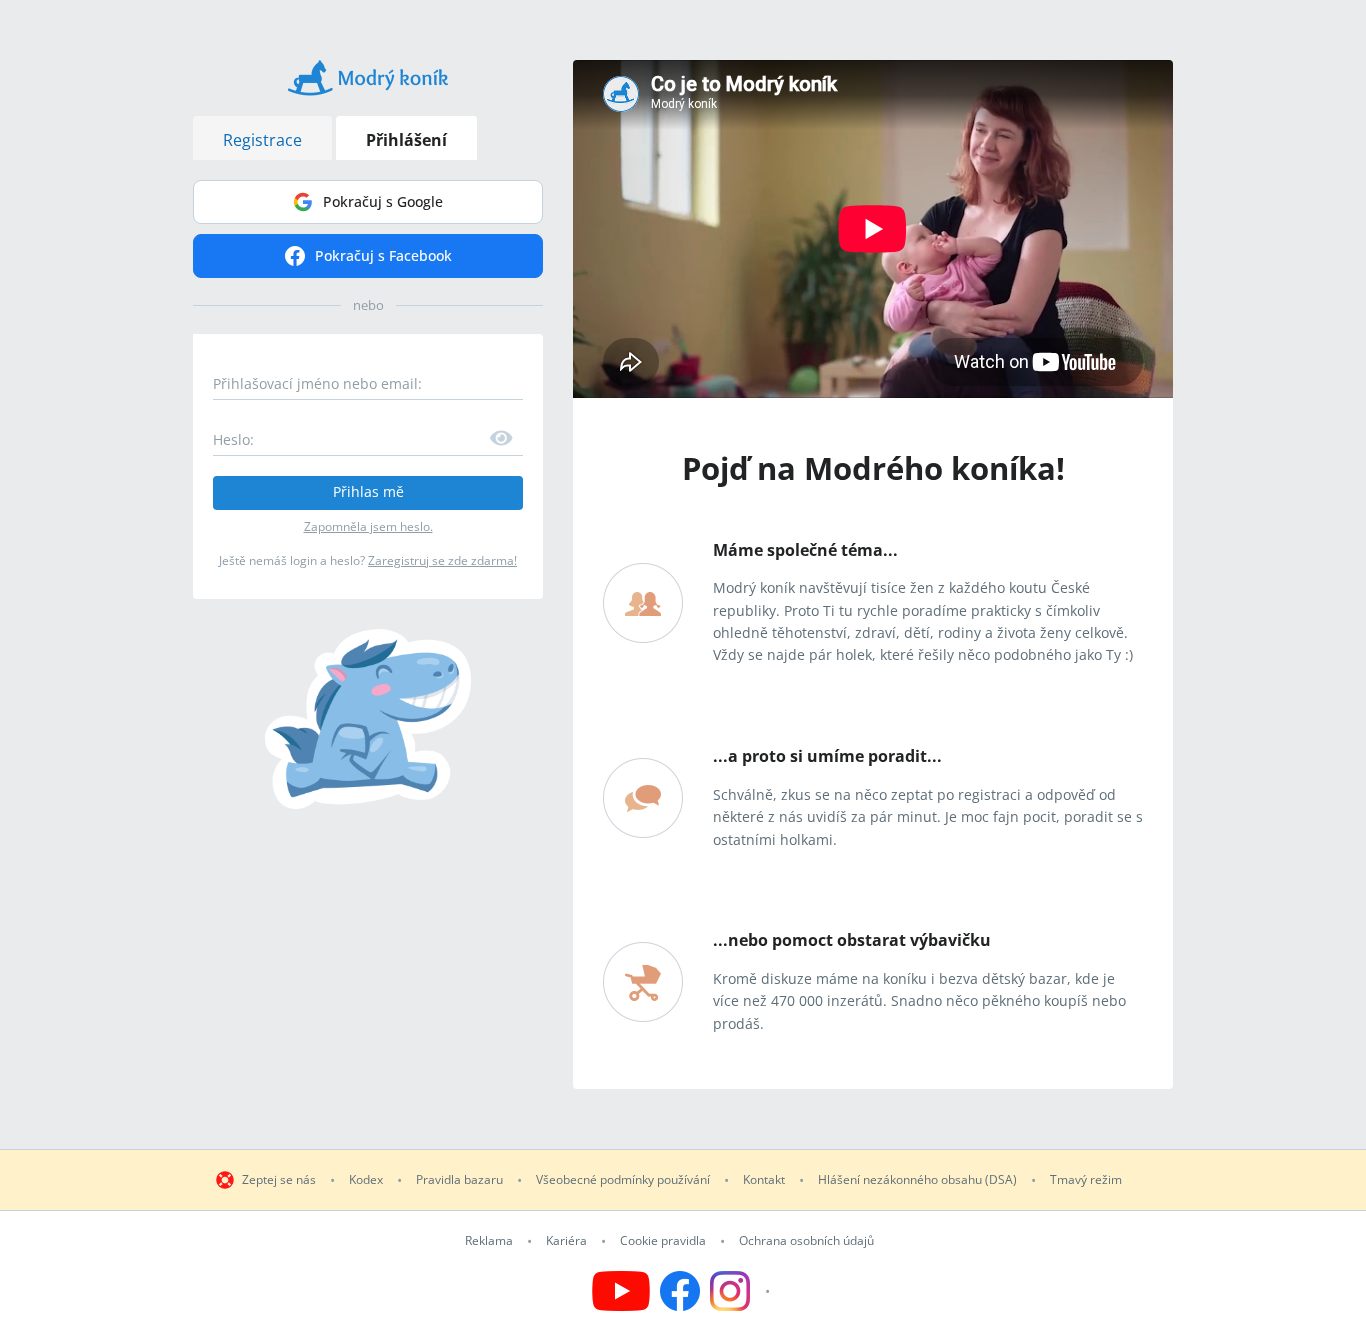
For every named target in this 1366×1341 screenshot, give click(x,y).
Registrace (262, 140)
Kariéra (566, 1241)
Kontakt (764, 1180)
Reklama (489, 1241)
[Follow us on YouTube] (621, 1291)
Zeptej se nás (279, 1180)
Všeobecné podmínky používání (623, 1180)
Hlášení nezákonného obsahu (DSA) (917, 1180)
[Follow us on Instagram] (742, 1291)
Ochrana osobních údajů (806, 1241)
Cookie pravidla (663, 1241)
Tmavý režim (1086, 1180)
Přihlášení (406, 140)
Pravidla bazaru (459, 1180)
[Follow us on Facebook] (680, 1291)
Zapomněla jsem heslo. (368, 526)
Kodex (366, 1180)
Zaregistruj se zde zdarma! (442, 560)
